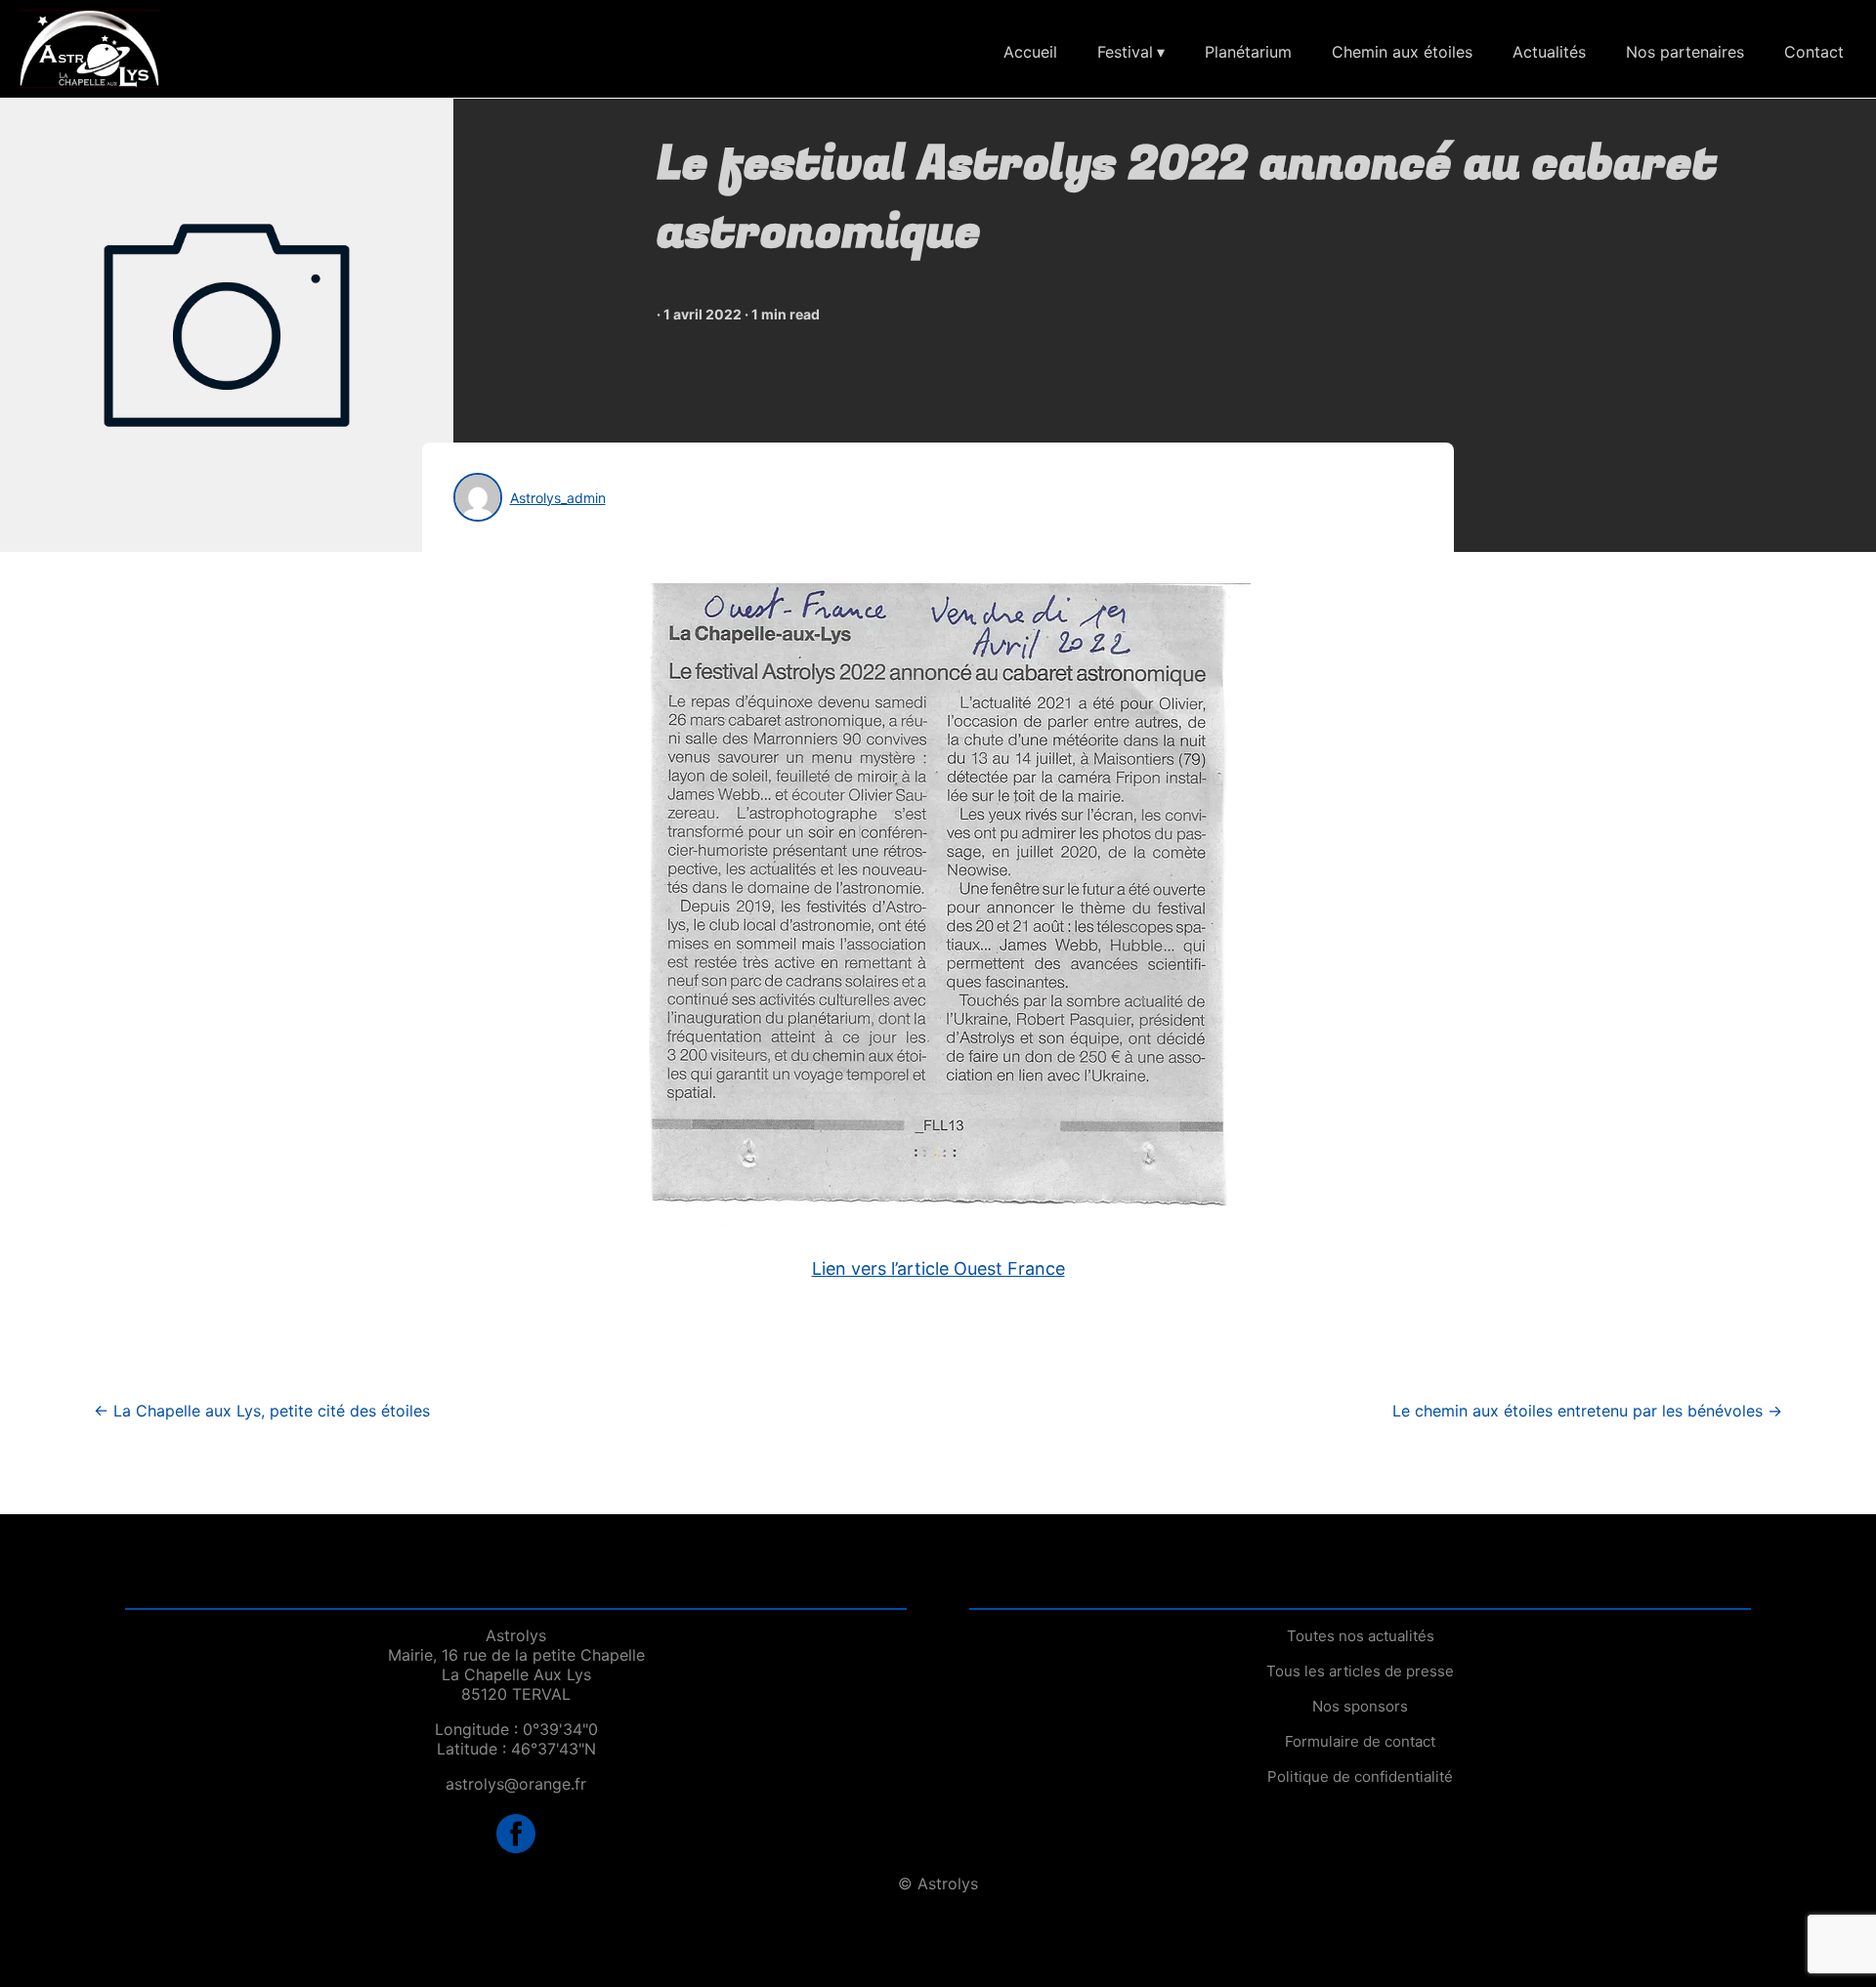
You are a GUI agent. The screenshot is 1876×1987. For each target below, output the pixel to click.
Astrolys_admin (558, 498)
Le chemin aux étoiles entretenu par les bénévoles (1587, 1411)
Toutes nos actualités (1361, 1636)
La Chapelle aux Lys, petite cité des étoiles (262, 1411)
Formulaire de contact (1360, 1741)
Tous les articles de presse (1360, 1671)
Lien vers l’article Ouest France (938, 1268)
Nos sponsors (1360, 1706)
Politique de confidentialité (1360, 1776)
